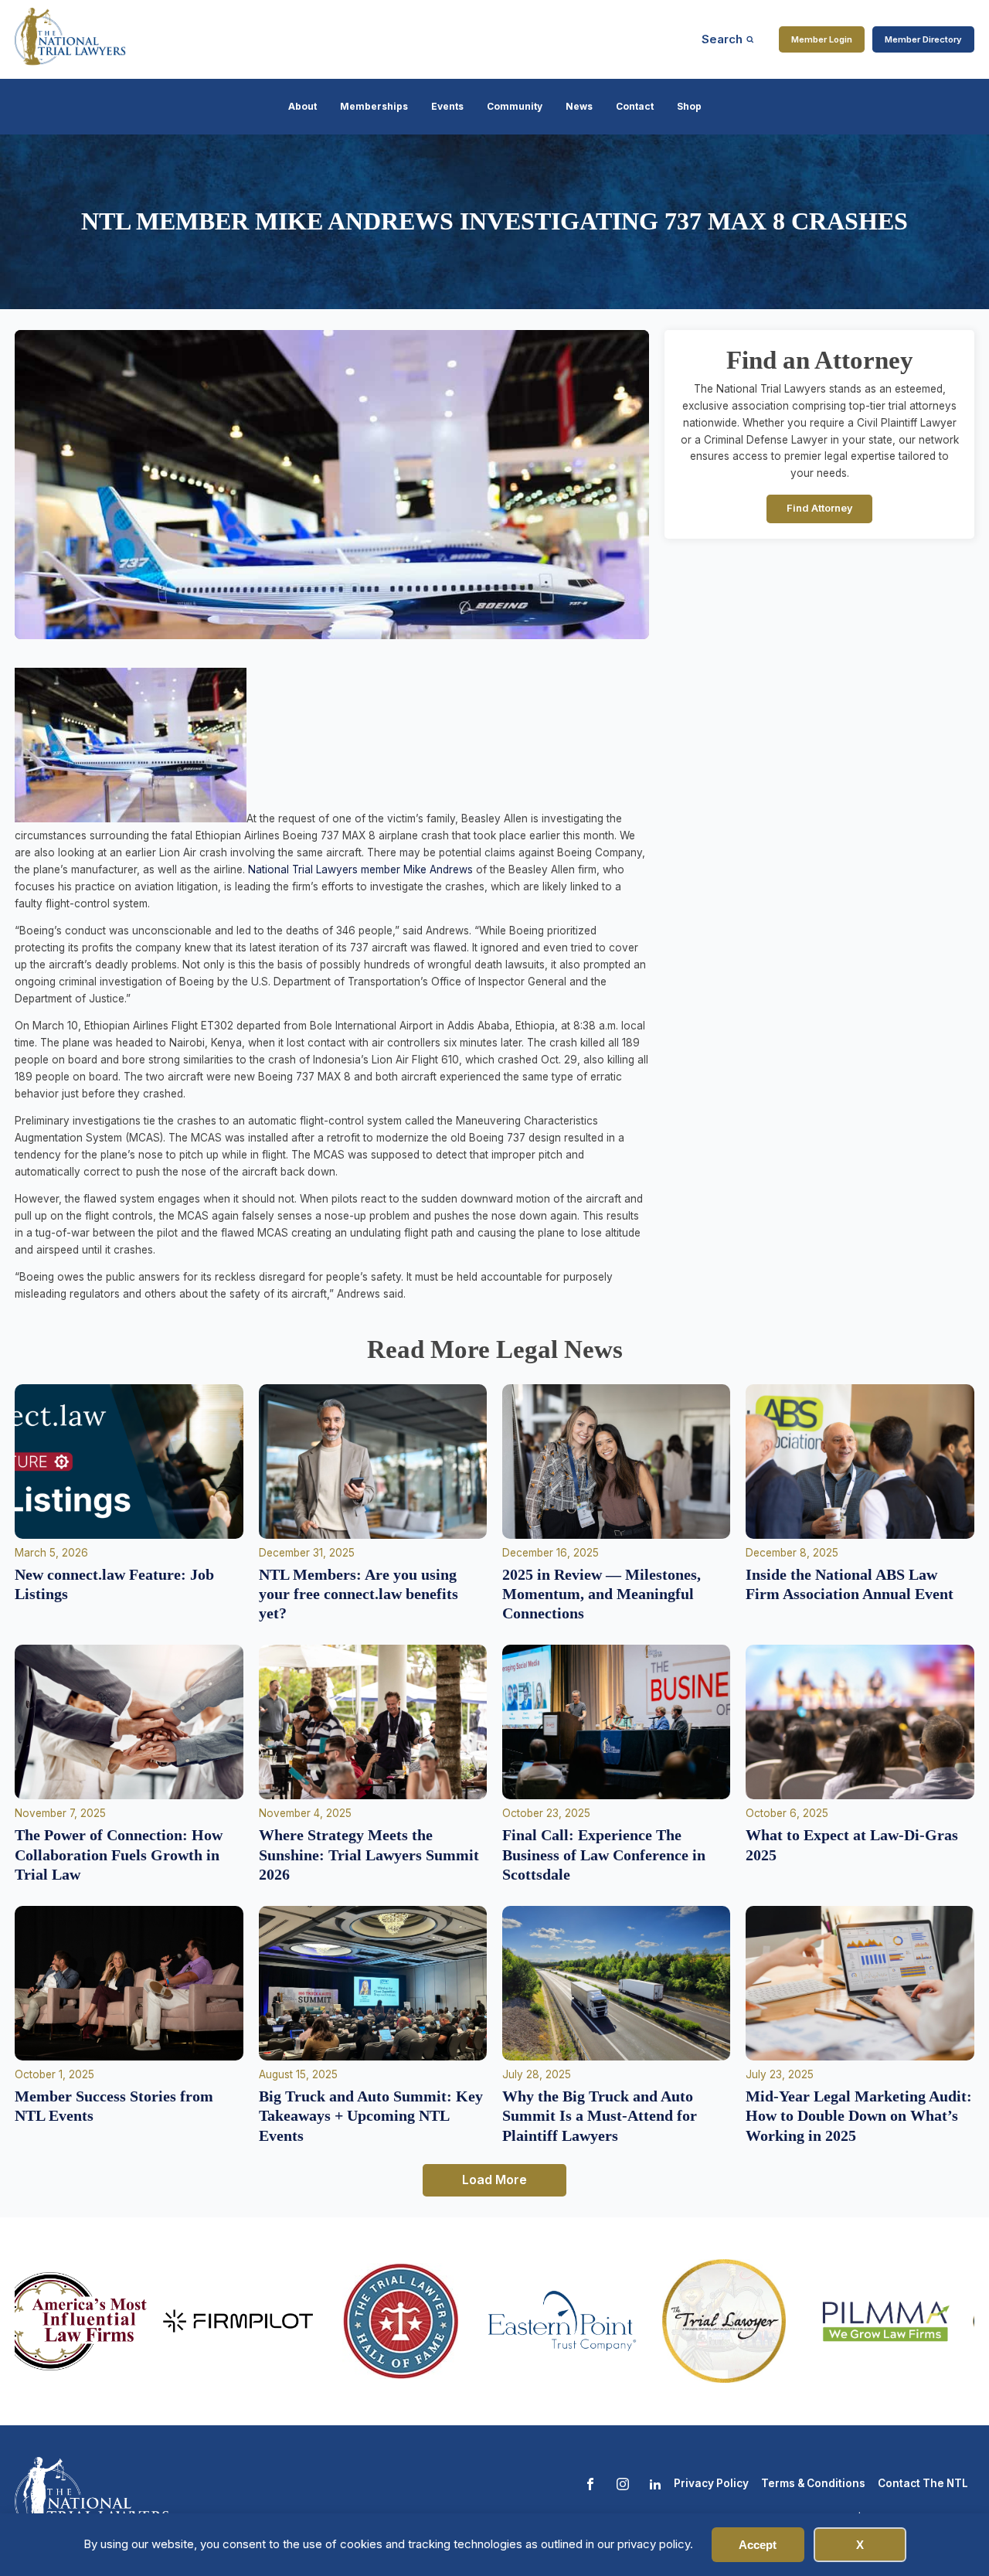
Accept (758, 2545)
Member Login (822, 39)
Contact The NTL (923, 2483)
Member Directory (923, 39)
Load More (494, 2180)
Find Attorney (820, 508)
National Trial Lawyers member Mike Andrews (360, 869)
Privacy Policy (711, 2483)
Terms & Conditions (813, 2483)
